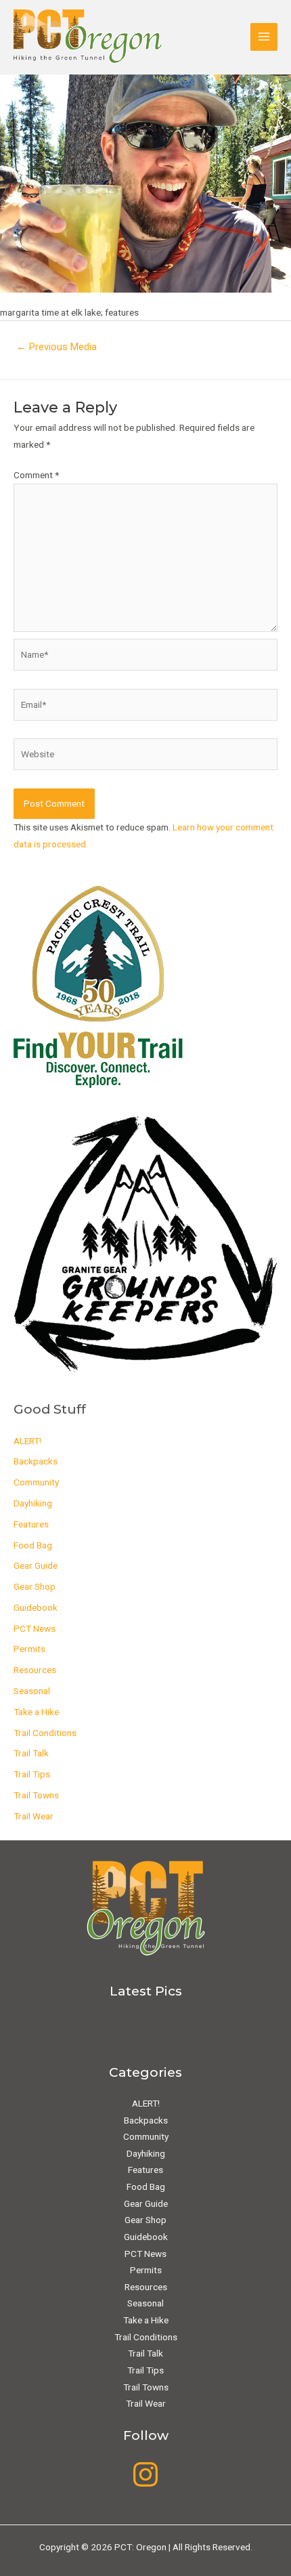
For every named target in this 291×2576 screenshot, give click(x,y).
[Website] (145, 757)
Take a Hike (36, 1712)
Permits (29, 1649)
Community (36, 1482)
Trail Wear (33, 1816)
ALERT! (27, 1441)
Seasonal (32, 1691)
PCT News (35, 1628)
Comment (36, 475)
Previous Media (57, 347)
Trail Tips (32, 1774)
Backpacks (36, 1461)
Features (31, 1524)
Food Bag (33, 1545)
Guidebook (36, 1607)
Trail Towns (36, 1795)
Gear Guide (36, 1565)
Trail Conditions (45, 1733)
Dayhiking (33, 1503)
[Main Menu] (264, 37)
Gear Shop (35, 1586)
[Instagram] (145, 2474)
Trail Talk (31, 1753)
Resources (35, 1670)
